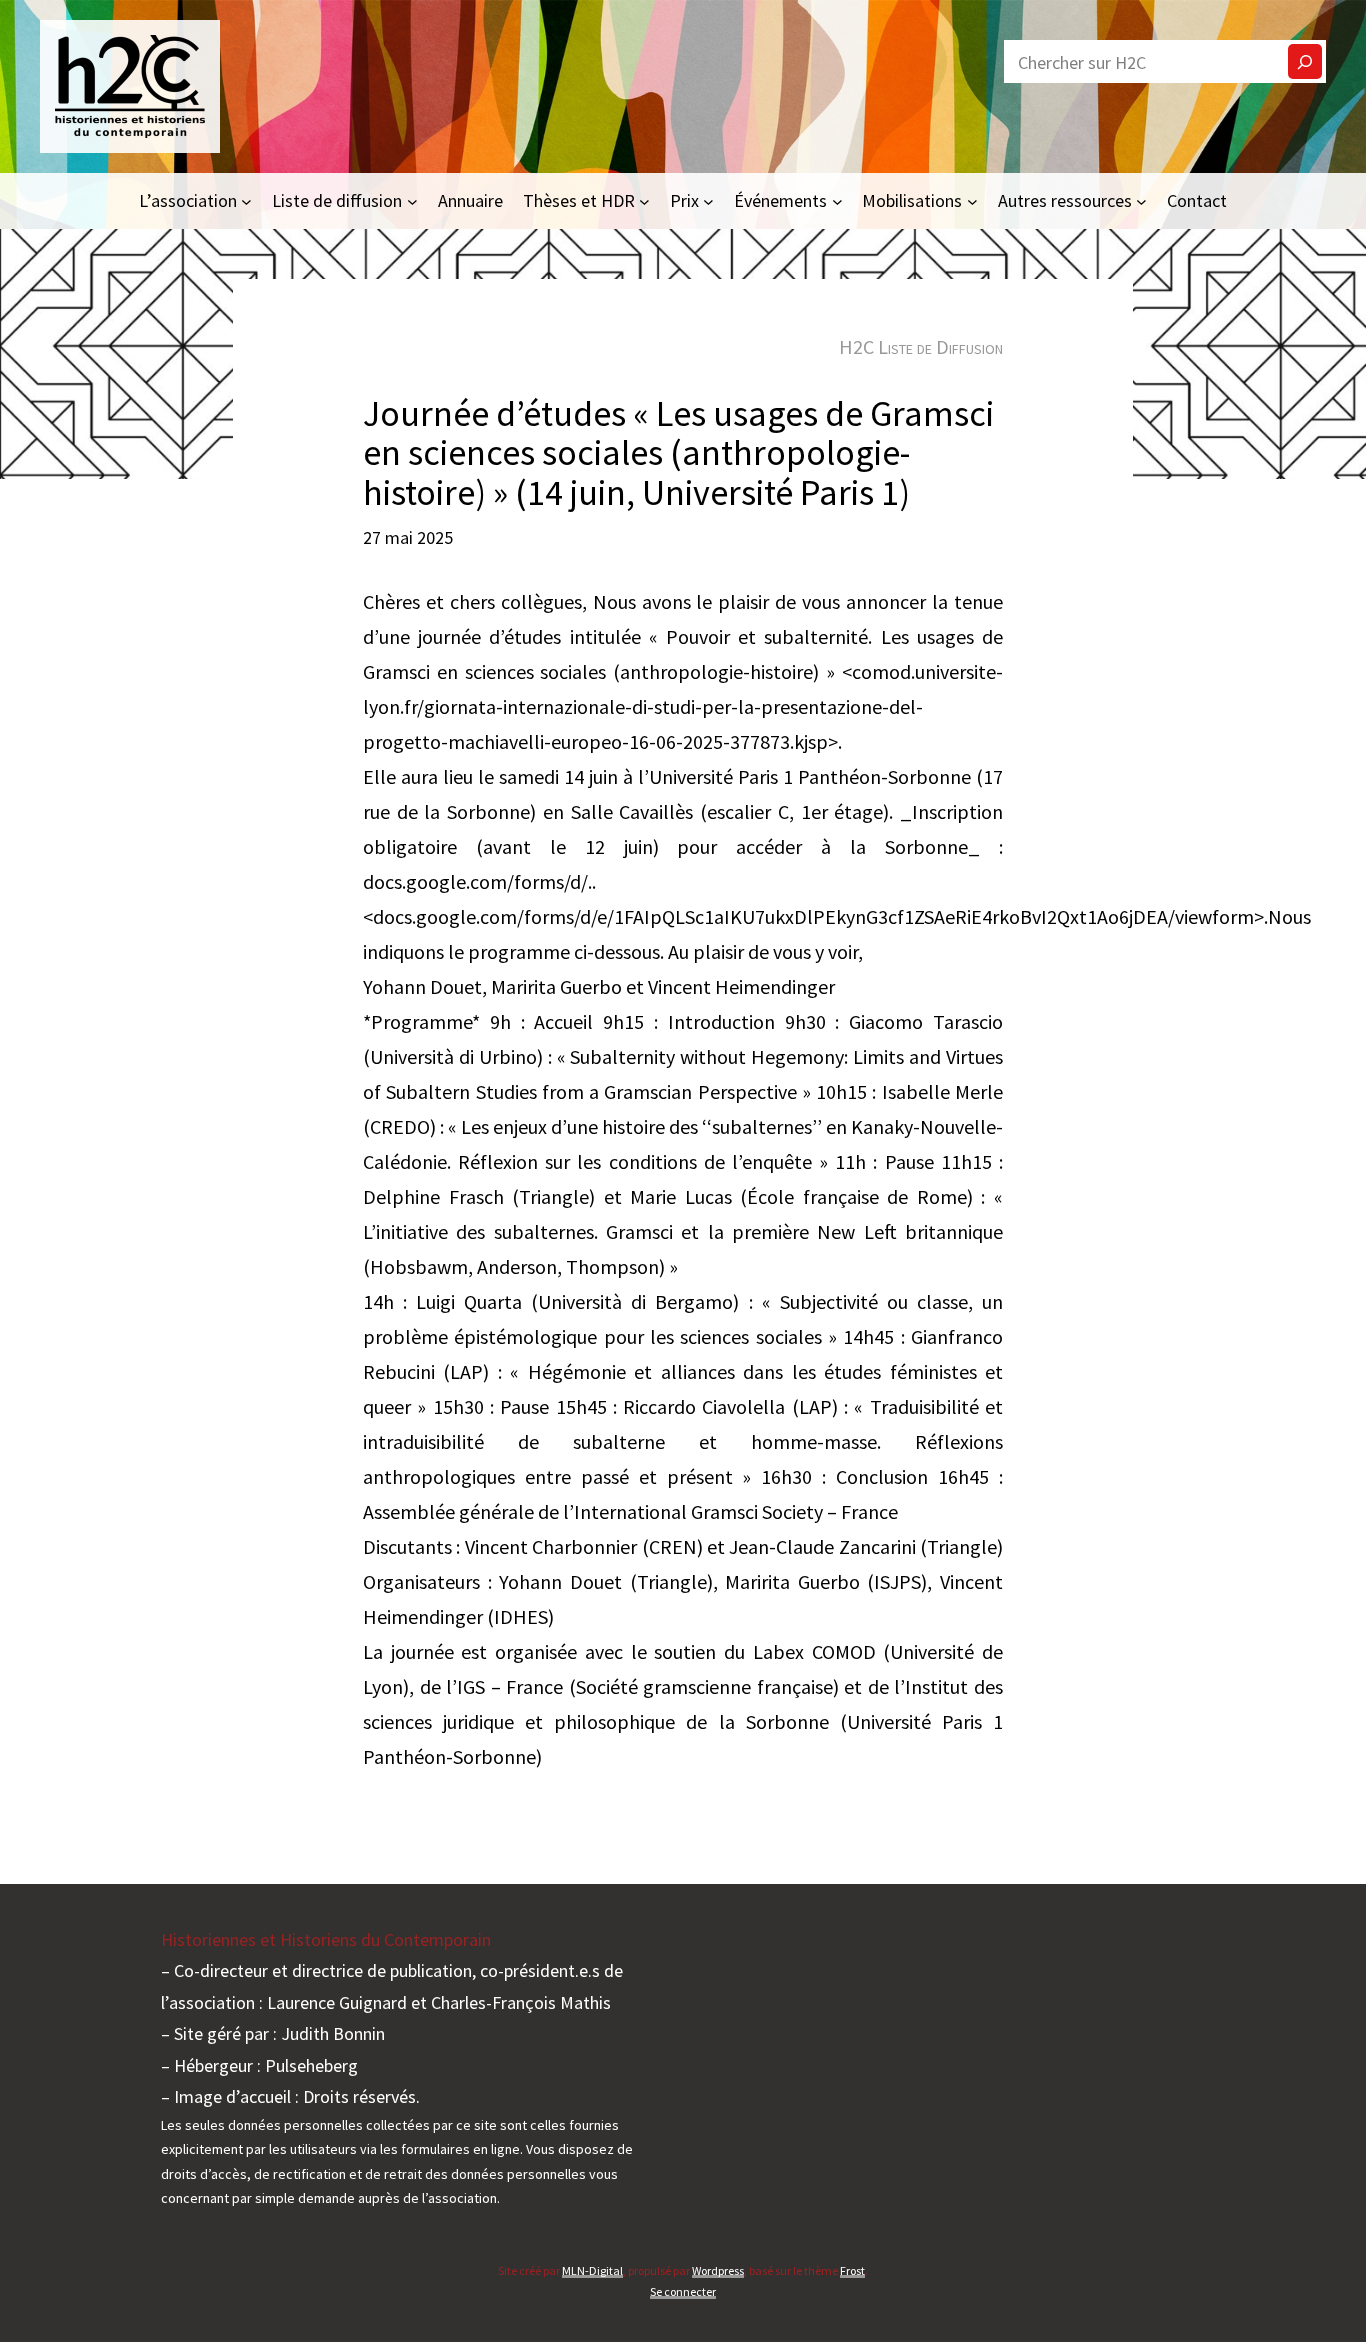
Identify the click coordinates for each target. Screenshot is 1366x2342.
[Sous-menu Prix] (708, 200)
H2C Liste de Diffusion (921, 346)
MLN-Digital (592, 2270)
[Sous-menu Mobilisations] (972, 200)
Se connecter (683, 2291)
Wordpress (718, 2270)
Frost (852, 2270)
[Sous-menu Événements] (837, 200)
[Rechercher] (1305, 61)
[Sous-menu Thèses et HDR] (644, 200)
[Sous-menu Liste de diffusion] (412, 200)
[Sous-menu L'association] (246, 200)
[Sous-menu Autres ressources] (1141, 200)
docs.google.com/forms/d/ (475, 881)
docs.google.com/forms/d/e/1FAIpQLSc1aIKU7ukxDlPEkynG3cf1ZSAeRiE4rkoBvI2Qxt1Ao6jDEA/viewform (813, 916)
